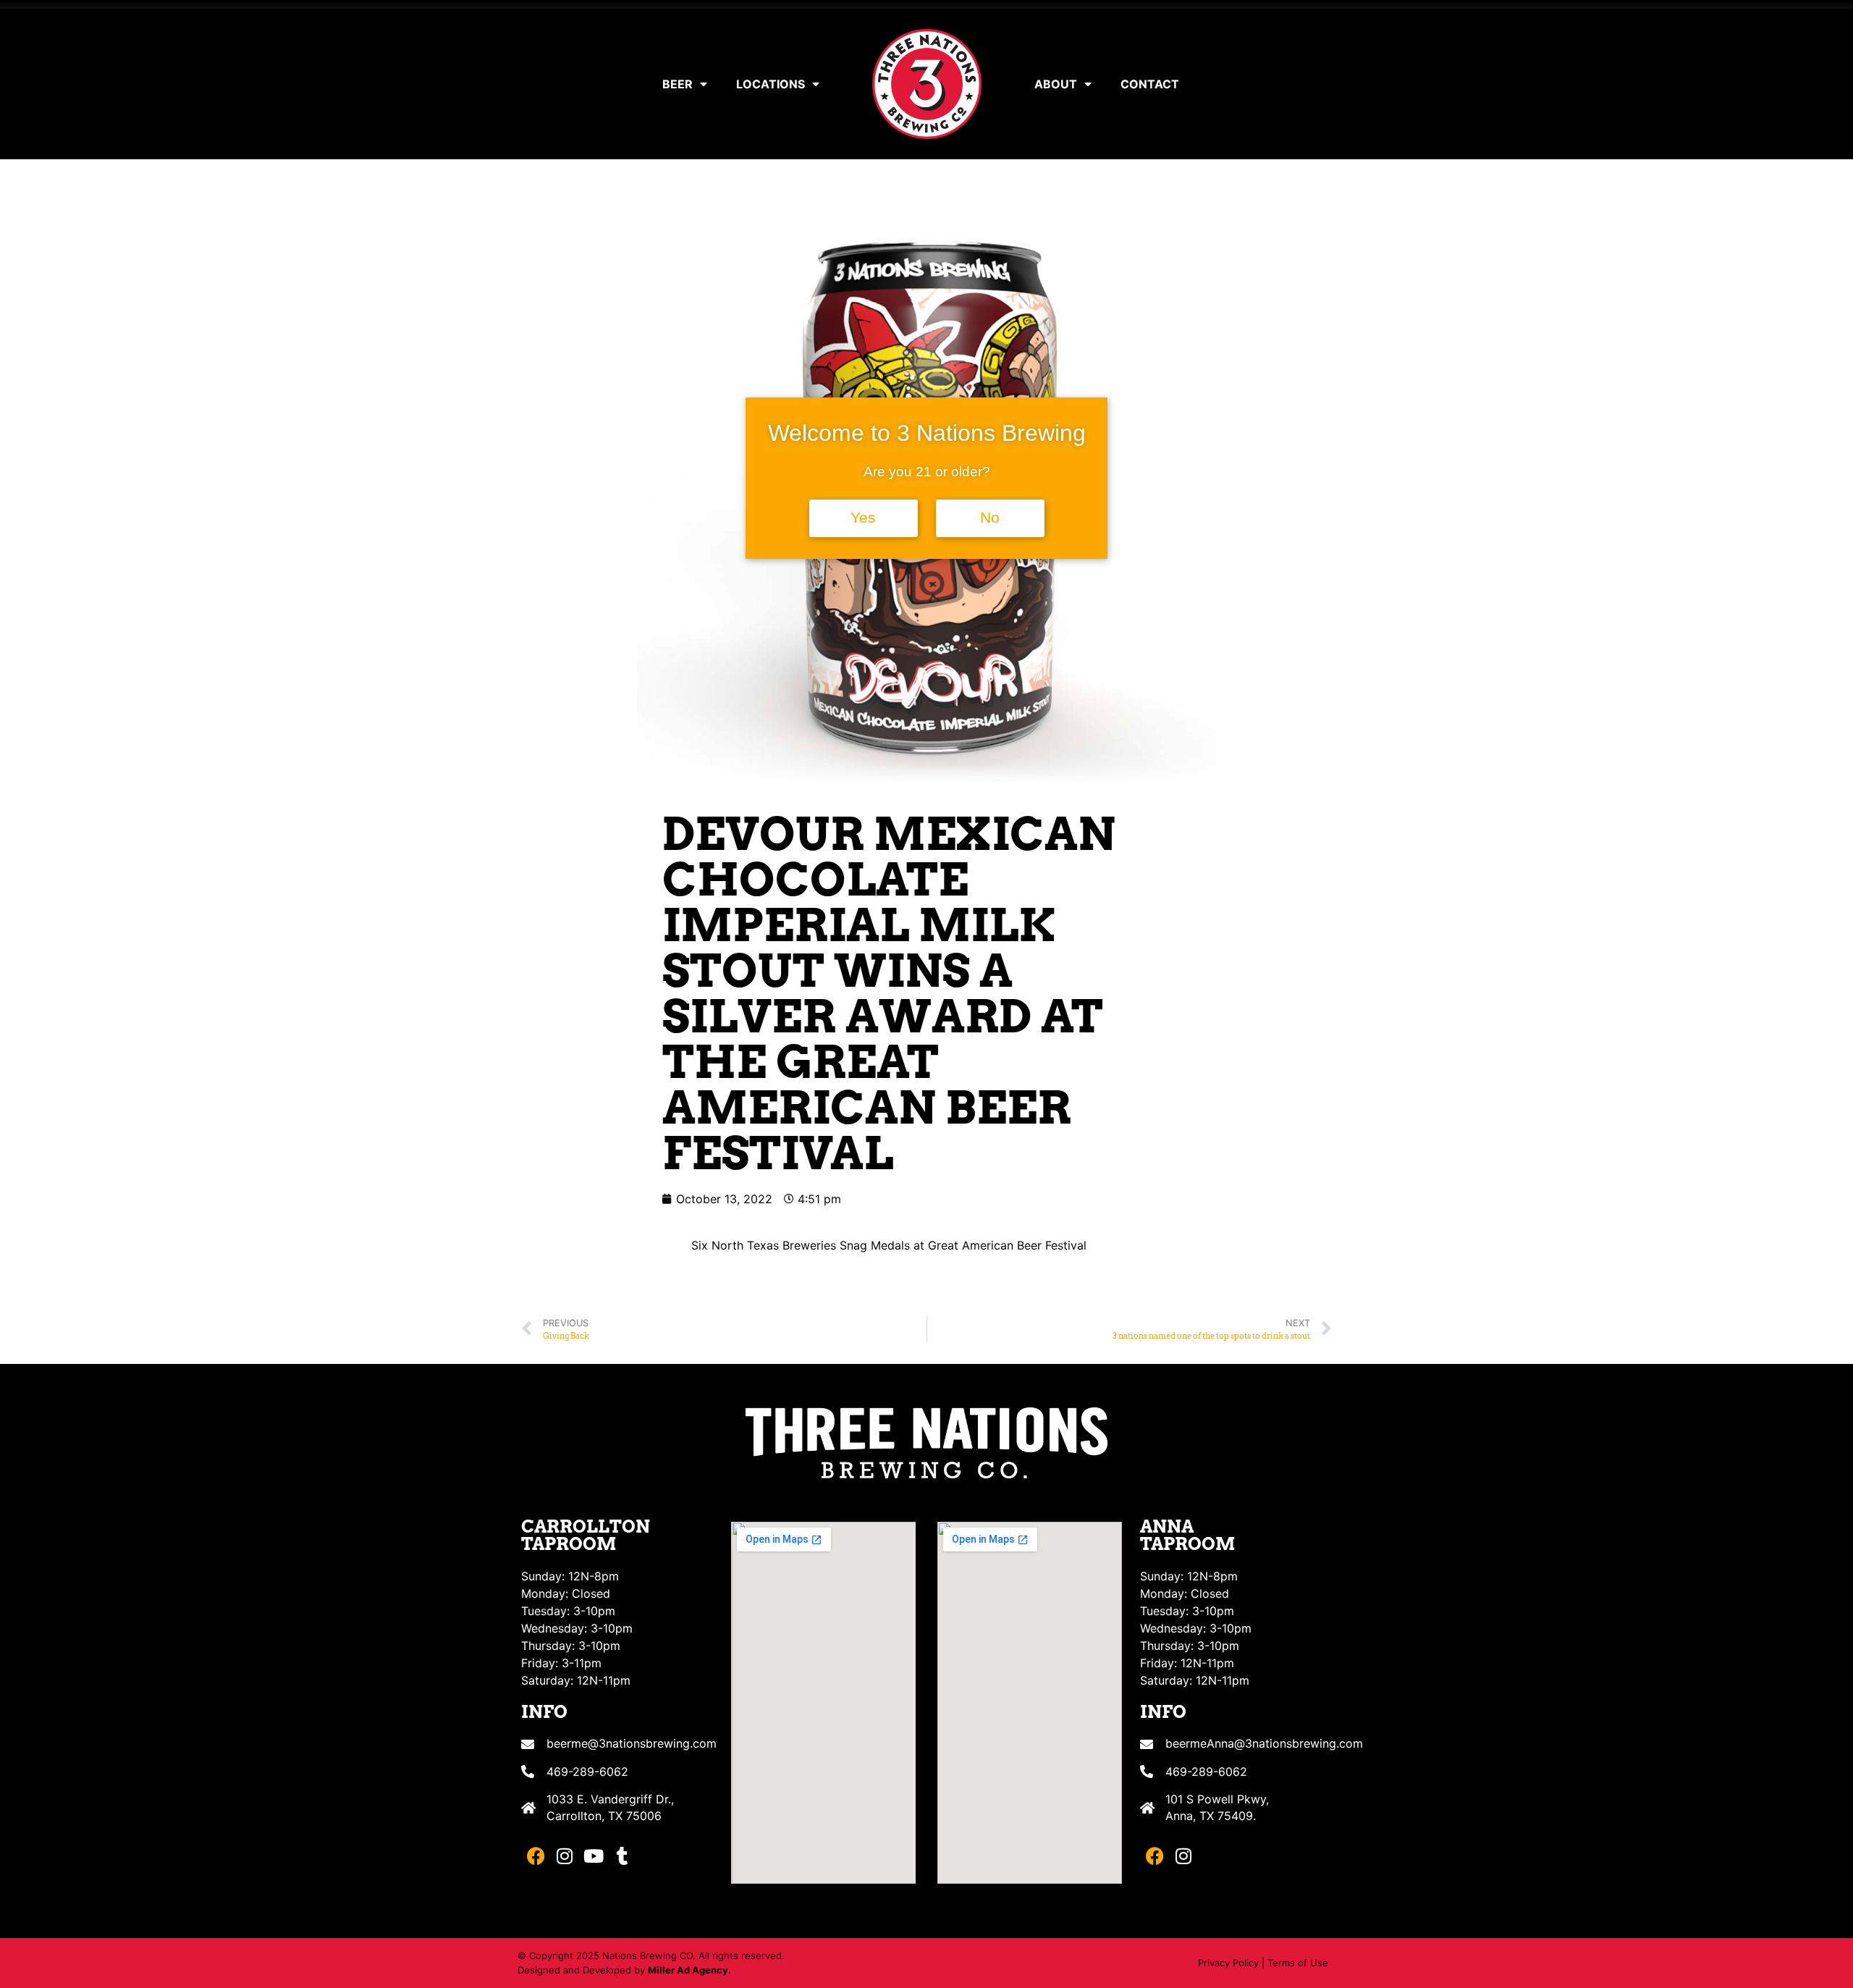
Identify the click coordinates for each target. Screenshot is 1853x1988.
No (990, 518)
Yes (863, 518)
